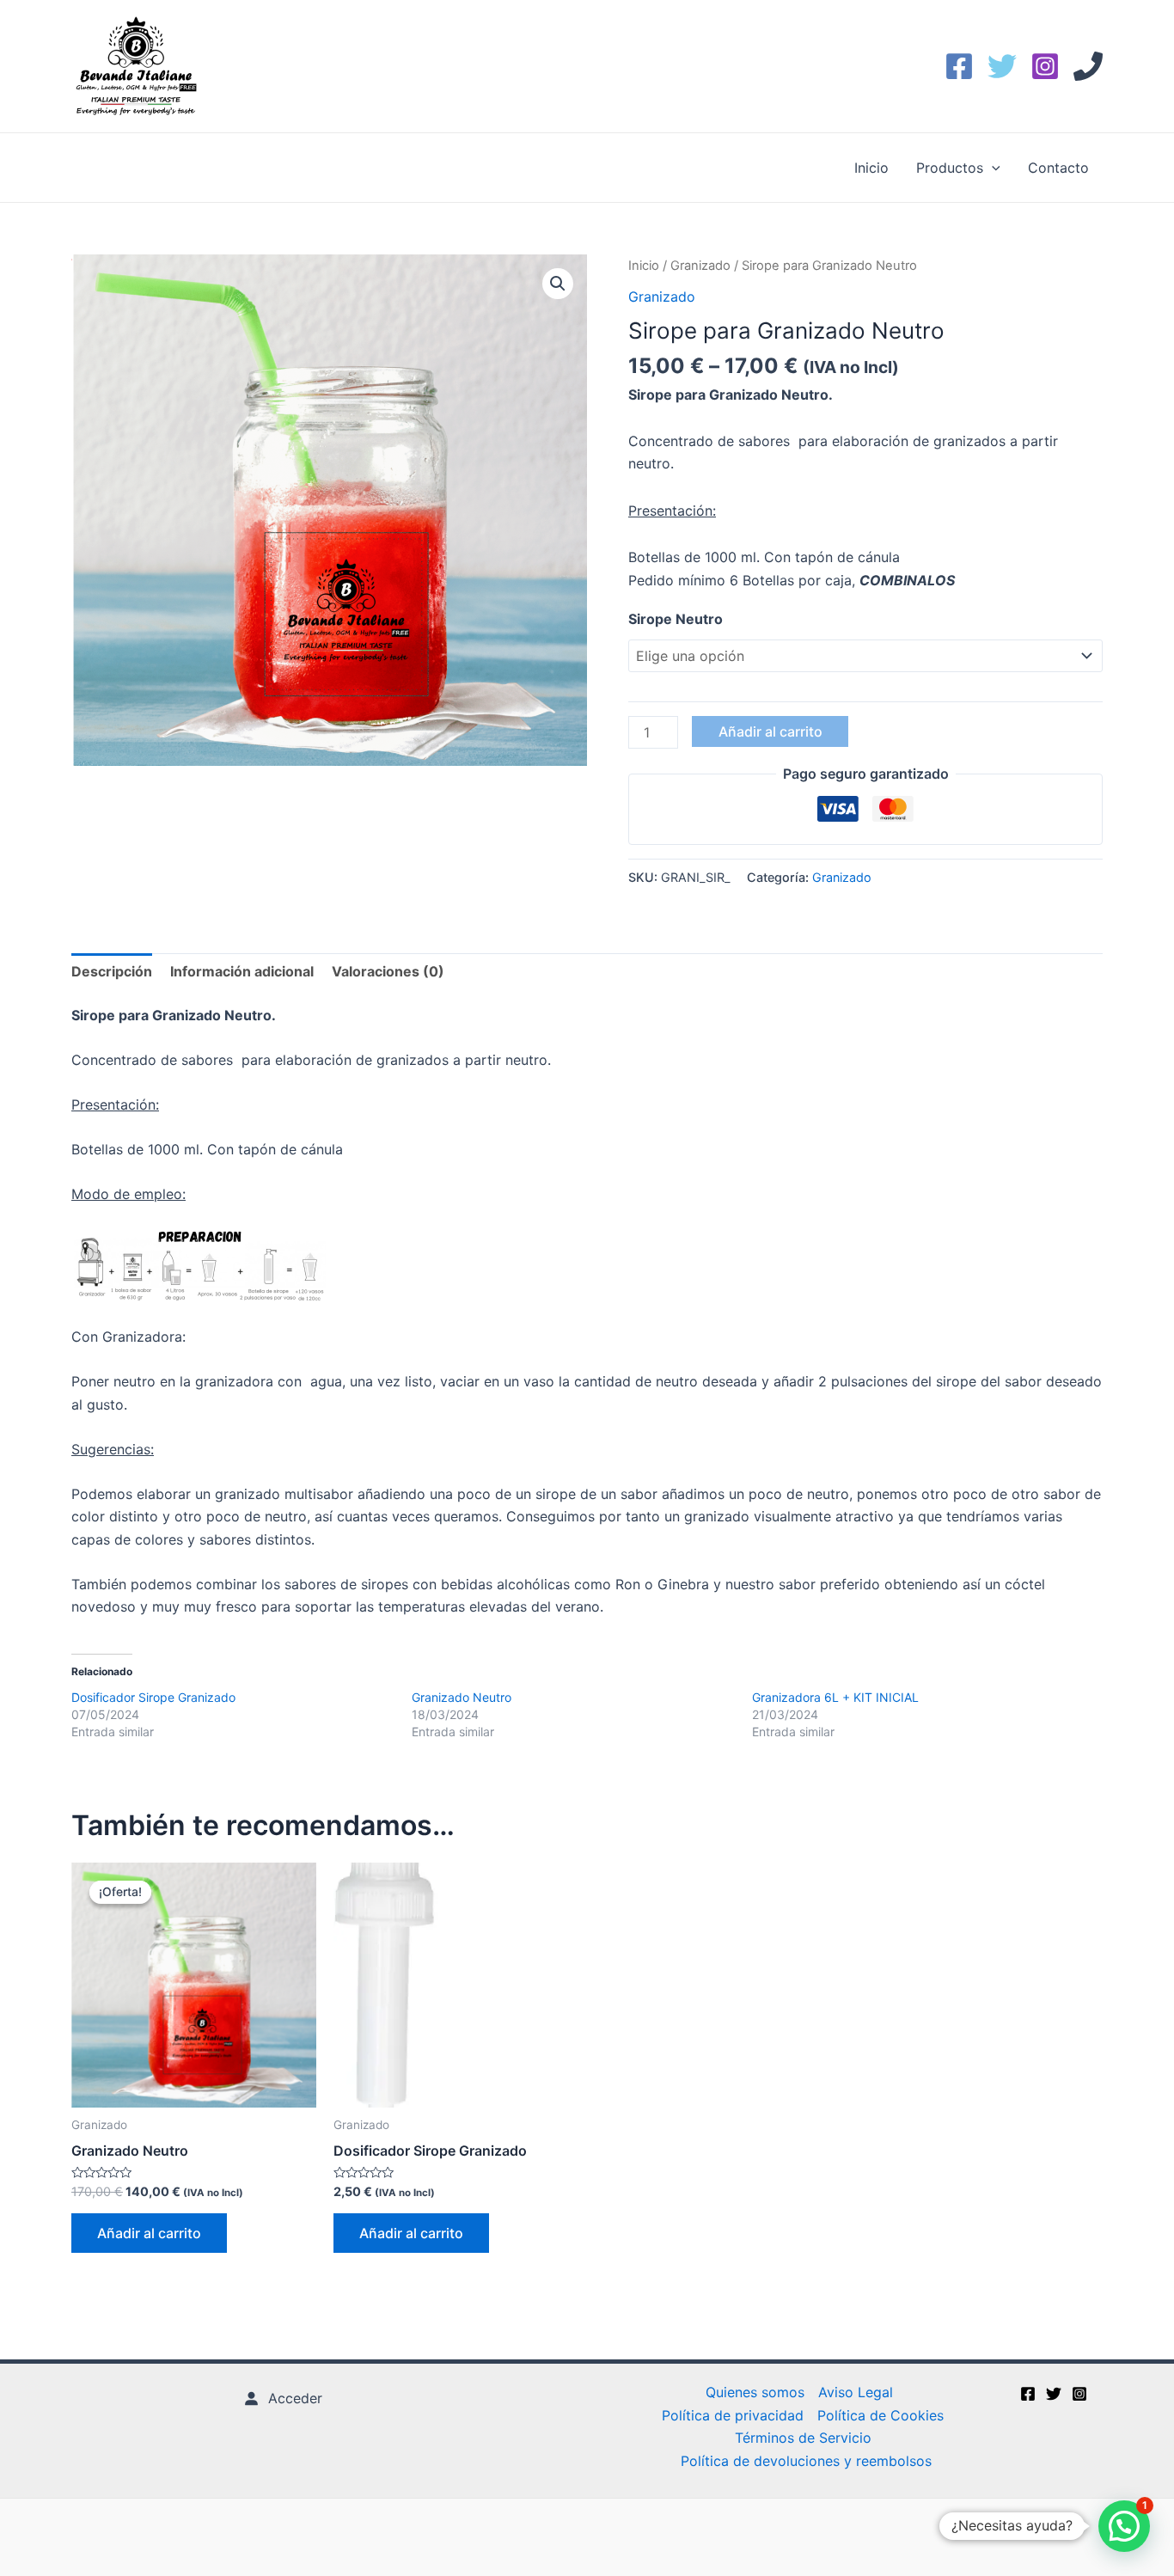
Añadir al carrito (770, 731)
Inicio (871, 168)
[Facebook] (959, 66)
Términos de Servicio (803, 2438)
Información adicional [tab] (242, 971)
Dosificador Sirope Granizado (153, 1697)
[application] (992, 168)
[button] (558, 284)
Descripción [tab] (112, 971)
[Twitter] (1002, 66)
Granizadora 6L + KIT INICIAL (835, 1697)
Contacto (1058, 168)
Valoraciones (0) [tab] (388, 971)
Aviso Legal (856, 2392)
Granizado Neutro (462, 1697)
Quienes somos (755, 2392)
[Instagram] (1045, 66)
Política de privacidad (733, 2415)
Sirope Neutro (676, 619)
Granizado (700, 266)
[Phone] (1088, 66)
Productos (950, 168)
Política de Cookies (880, 2415)
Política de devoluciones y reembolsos (806, 2461)
